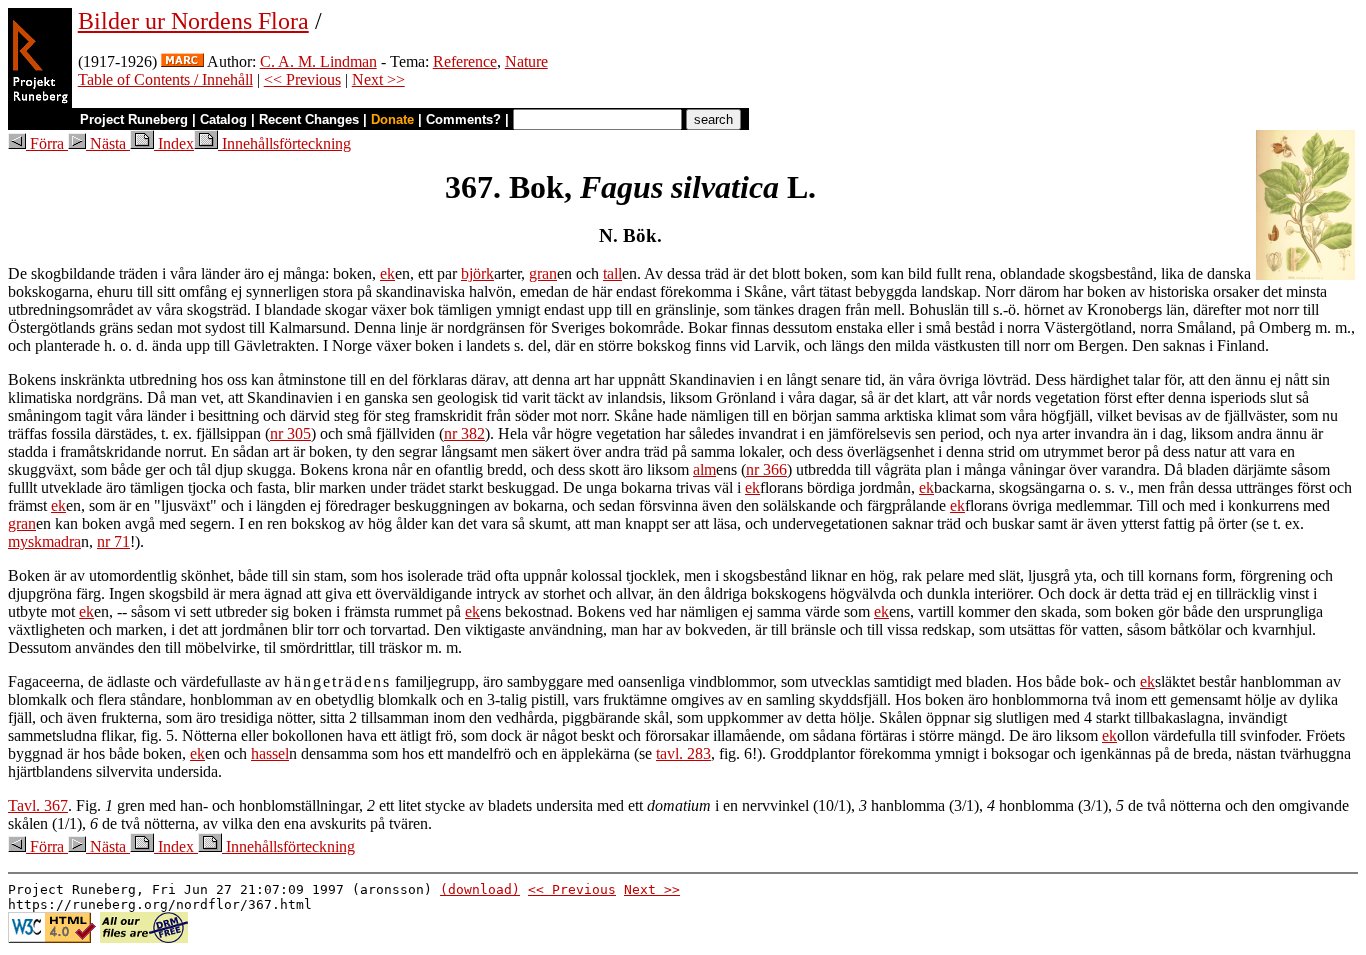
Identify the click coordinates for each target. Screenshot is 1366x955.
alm (704, 469)
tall (612, 273)
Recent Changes (309, 119)
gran (543, 273)
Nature (526, 61)
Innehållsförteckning (284, 143)
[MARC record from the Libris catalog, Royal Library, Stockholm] (182, 61)
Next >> (378, 79)
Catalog (223, 119)
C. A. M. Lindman (318, 61)
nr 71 (113, 541)
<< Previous (302, 79)
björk (477, 273)
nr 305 (290, 433)
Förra (47, 143)
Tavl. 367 (38, 805)
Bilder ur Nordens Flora (193, 21)
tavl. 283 (683, 753)
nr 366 (766, 469)
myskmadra (44, 541)
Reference (465, 61)
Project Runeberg (134, 119)
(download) (480, 889)
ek (387, 273)
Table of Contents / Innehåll (165, 79)
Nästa (108, 143)
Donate (392, 119)
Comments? (463, 119)
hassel (270, 753)
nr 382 (464, 433)
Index (174, 143)
